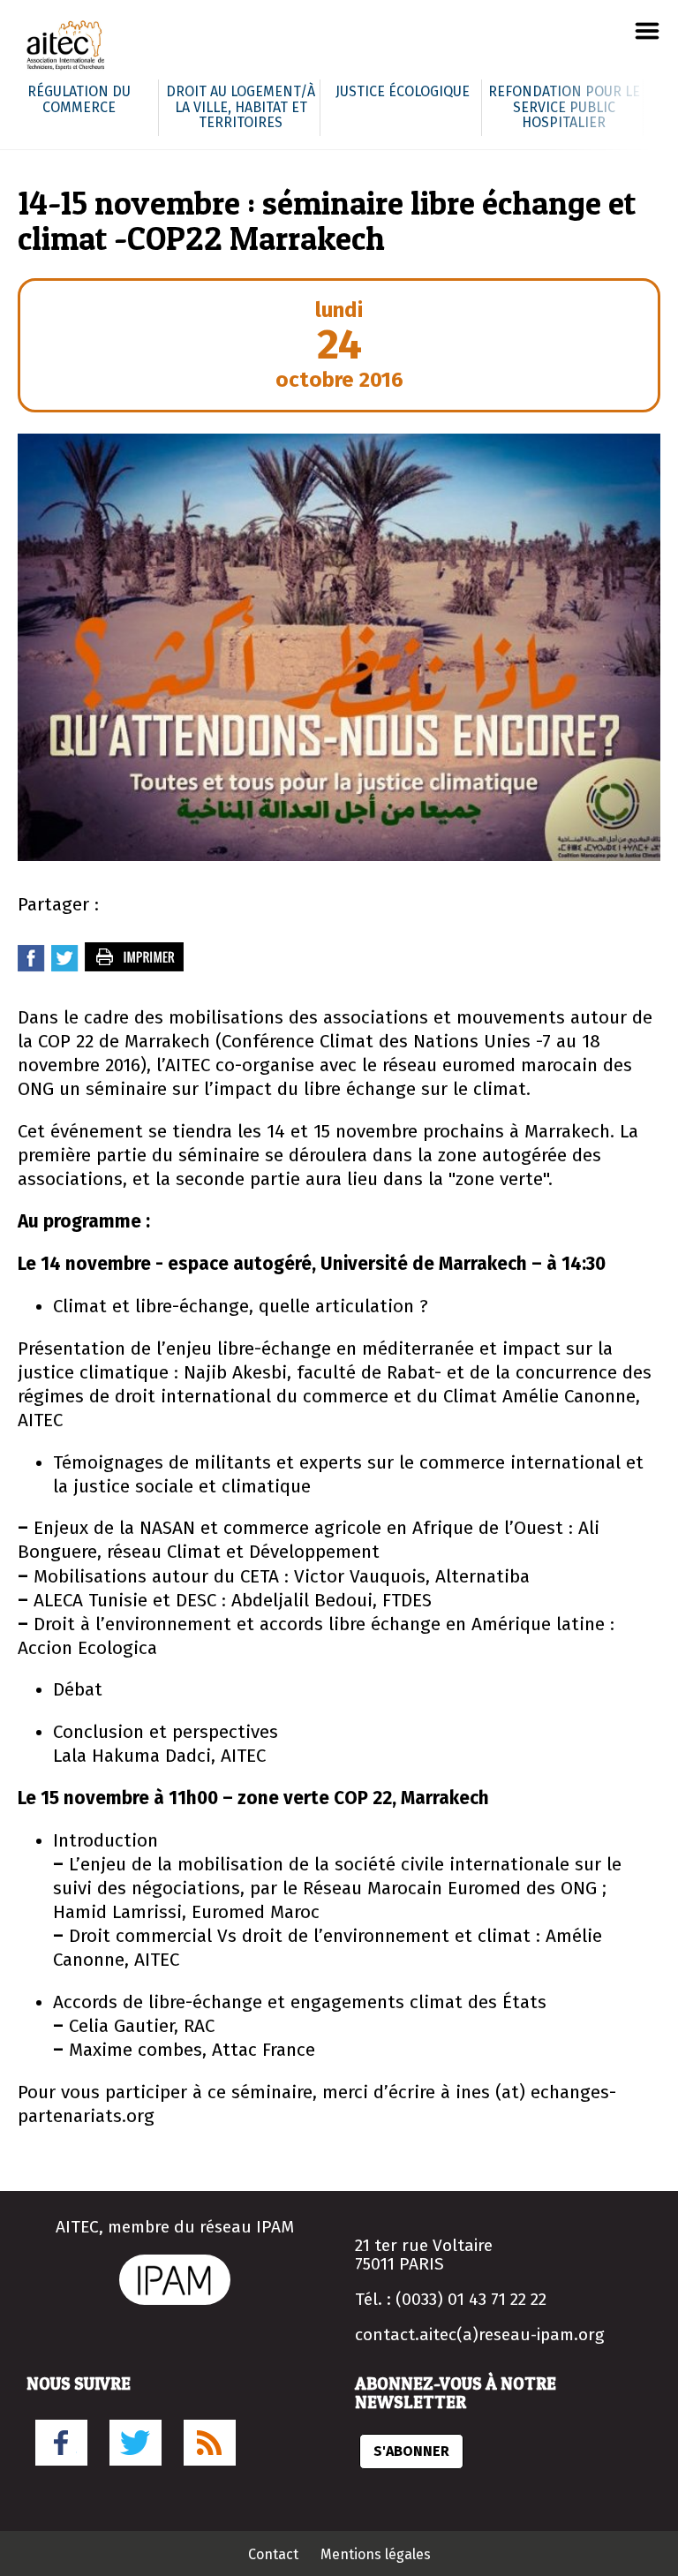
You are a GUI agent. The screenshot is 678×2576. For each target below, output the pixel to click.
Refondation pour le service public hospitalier (564, 107)
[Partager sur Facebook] (32, 967)
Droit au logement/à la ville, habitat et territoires (241, 107)
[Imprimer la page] (135, 967)
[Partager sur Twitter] (65, 967)
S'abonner (411, 2451)
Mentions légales (376, 2554)
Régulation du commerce (79, 99)
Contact (273, 2554)
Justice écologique (403, 91)
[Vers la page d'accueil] (66, 48)
